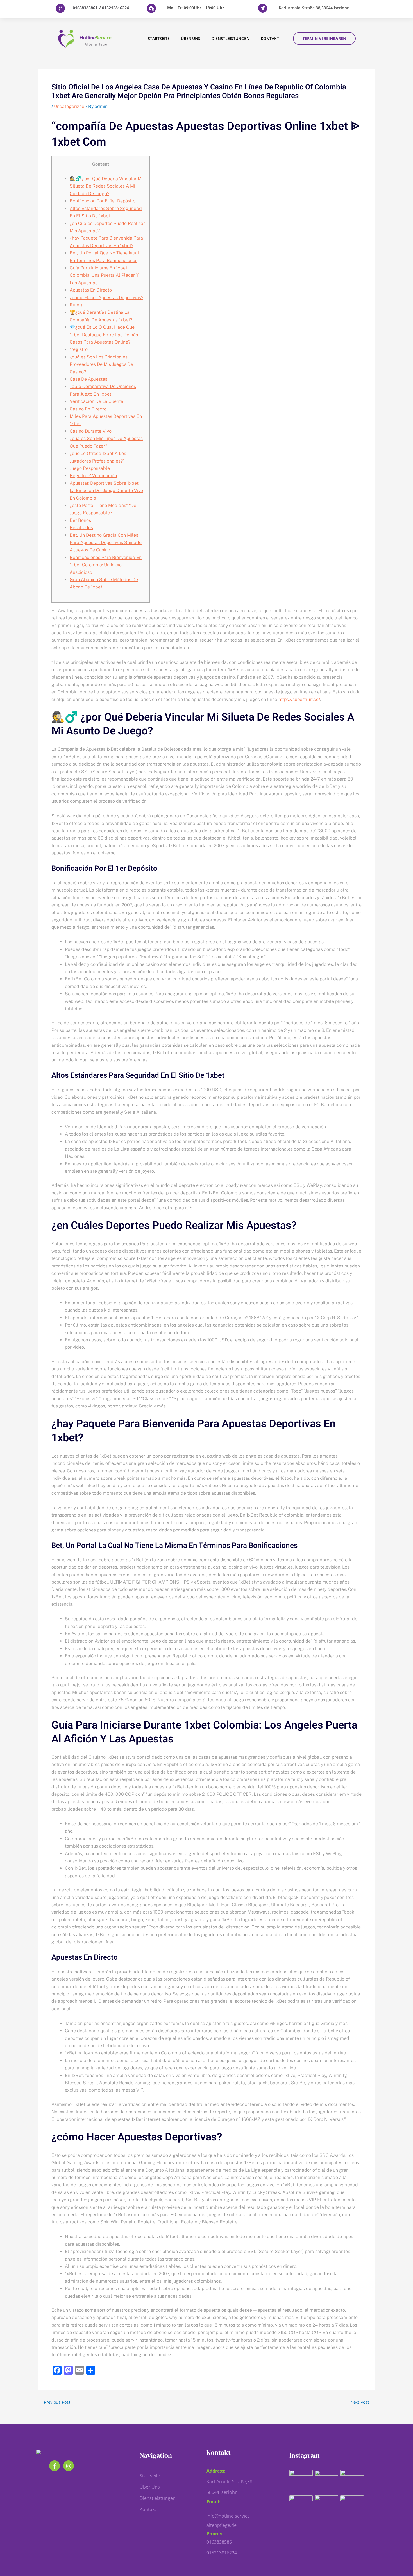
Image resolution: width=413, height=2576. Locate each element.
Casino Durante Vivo (91, 431)
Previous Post (55, 2402)
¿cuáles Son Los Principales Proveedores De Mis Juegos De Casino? (101, 364)
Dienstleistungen (231, 38)
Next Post (362, 2402)
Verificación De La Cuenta (97, 401)
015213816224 (116, 8)
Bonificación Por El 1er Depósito (103, 201)
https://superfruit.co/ (299, 699)
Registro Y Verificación (93, 476)
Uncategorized (69, 106)
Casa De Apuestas (88, 379)
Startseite (159, 38)
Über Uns (191, 38)
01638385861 (85, 8)
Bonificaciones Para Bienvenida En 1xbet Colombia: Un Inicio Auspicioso (106, 565)
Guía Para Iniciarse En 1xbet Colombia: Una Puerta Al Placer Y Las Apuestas (104, 275)
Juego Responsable (90, 468)
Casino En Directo (88, 409)
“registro (79, 349)
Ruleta (77, 305)
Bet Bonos (80, 520)
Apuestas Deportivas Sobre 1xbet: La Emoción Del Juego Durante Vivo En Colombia (106, 491)
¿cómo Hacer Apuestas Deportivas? (106, 298)
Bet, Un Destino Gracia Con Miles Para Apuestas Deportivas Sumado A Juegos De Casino (106, 543)
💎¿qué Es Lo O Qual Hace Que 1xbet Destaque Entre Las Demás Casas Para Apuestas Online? (104, 335)
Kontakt (270, 38)
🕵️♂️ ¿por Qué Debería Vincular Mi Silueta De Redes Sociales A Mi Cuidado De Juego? (106, 186)
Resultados (81, 528)
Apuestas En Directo (91, 290)
